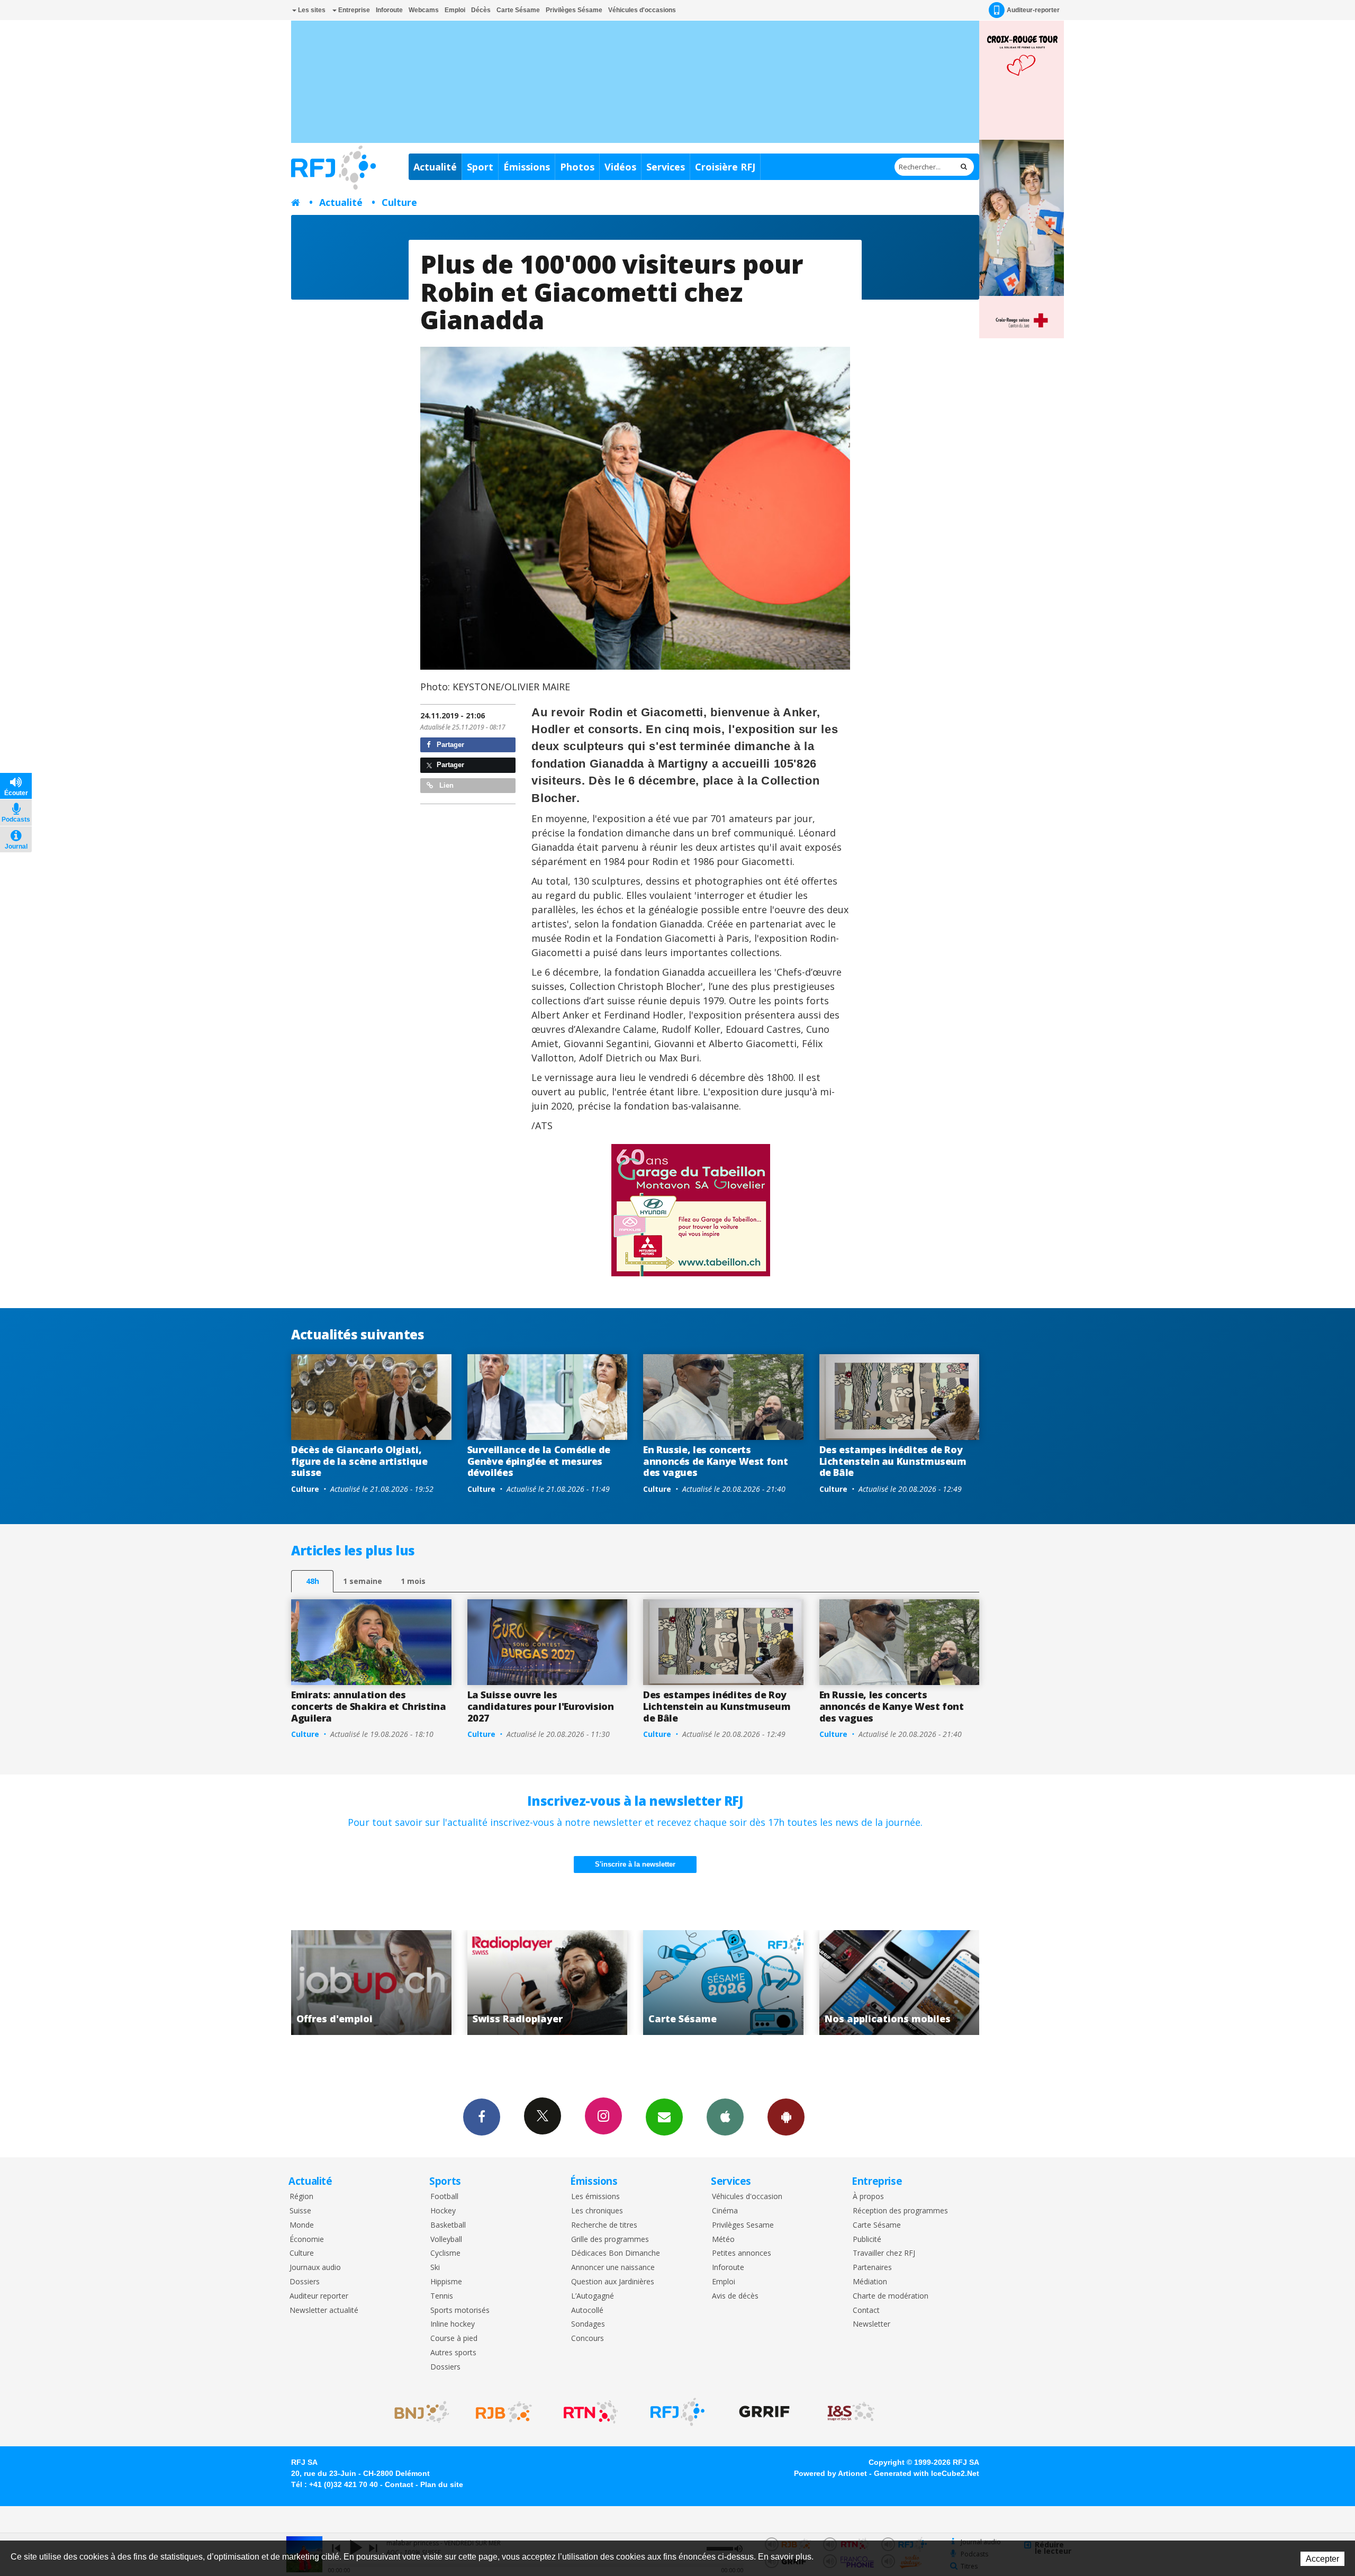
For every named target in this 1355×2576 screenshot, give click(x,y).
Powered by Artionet (830, 2473)
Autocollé (587, 2311)
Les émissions (595, 2197)
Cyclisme (445, 2253)
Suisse (300, 2211)
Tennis (442, 2296)
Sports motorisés (460, 2311)
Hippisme (446, 2282)
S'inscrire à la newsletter (635, 1864)
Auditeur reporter (319, 2296)
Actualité (435, 167)
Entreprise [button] (353, 10)
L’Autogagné (593, 2296)
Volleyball (446, 2240)
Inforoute (389, 10)
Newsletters (664, 2117)
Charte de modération (891, 2296)
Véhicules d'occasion (747, 2197)
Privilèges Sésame (574, 10)
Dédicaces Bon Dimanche (616, 2253)
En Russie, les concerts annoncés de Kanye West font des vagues (715, 1461)
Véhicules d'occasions (642, 10)
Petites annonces (742, 2253)
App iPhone (725, 2117)
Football (444, 2197)
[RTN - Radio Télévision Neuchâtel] (591, 2412)
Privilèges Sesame (743, 2225)
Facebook (482, 2117)
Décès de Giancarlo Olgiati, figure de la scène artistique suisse (359, 1461)
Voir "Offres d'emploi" (724, 1983)
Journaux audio (315, 2268)
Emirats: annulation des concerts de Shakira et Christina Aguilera (368, 1706)
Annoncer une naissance (613, 2268)
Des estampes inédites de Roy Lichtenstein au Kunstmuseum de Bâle (893, 1461)
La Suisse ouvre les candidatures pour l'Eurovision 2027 (541, 1706)
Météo (723, 2240)
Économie (307, 2240)
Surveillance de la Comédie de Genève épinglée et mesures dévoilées (539, 1461)
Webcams (424, 10)
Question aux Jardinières (613, 2282)
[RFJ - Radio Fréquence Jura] (677, 2412)
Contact (866, 2311)
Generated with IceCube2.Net (927, 2473)
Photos (577, 167)
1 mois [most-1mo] (413, 1581)
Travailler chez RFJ (884, 2253)
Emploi (455, 10)
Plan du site (442, 2484)
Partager (449, 745)
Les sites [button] (311, 10)
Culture (399, 202)
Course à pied (454, 2339)
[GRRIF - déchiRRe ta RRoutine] (764, 2412)
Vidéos (620, 167)
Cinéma (725, 2211)
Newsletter (871, 2324)
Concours (588, 2339)
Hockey (443, 2211)
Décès (481, 10)
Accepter (1322, 2559)
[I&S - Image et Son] (851, 2412)
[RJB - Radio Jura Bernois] (504, 2412)
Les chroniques (597, 2211)
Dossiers (305, 2282)
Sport (480, 167)
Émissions (527, 167)
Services (666, 167)
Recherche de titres (604, 2225)
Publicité (867, 2240)
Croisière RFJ (725, 167)
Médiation (870, 2282)
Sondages (588, 2324)
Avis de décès (735, 2296)
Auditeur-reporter (1033, 10)
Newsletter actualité (324, 2311)
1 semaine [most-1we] (363, 1581)
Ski (435, 2268)
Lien (445, 785)
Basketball (448, 2225)
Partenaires (872, 2268)
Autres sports (453, 2353)
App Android (786, 2117)
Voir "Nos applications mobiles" (549, 1983)
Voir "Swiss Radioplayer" (901, 1983)
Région (301, 2197)
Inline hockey (453, 2324)
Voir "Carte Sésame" (372, 1983)
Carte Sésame (518, 10)
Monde (302, 2225)
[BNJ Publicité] (417, 2412)
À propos (868, 2197)
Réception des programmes (900, 2211)
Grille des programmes (610, 2240)
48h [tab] (313, 1581)
